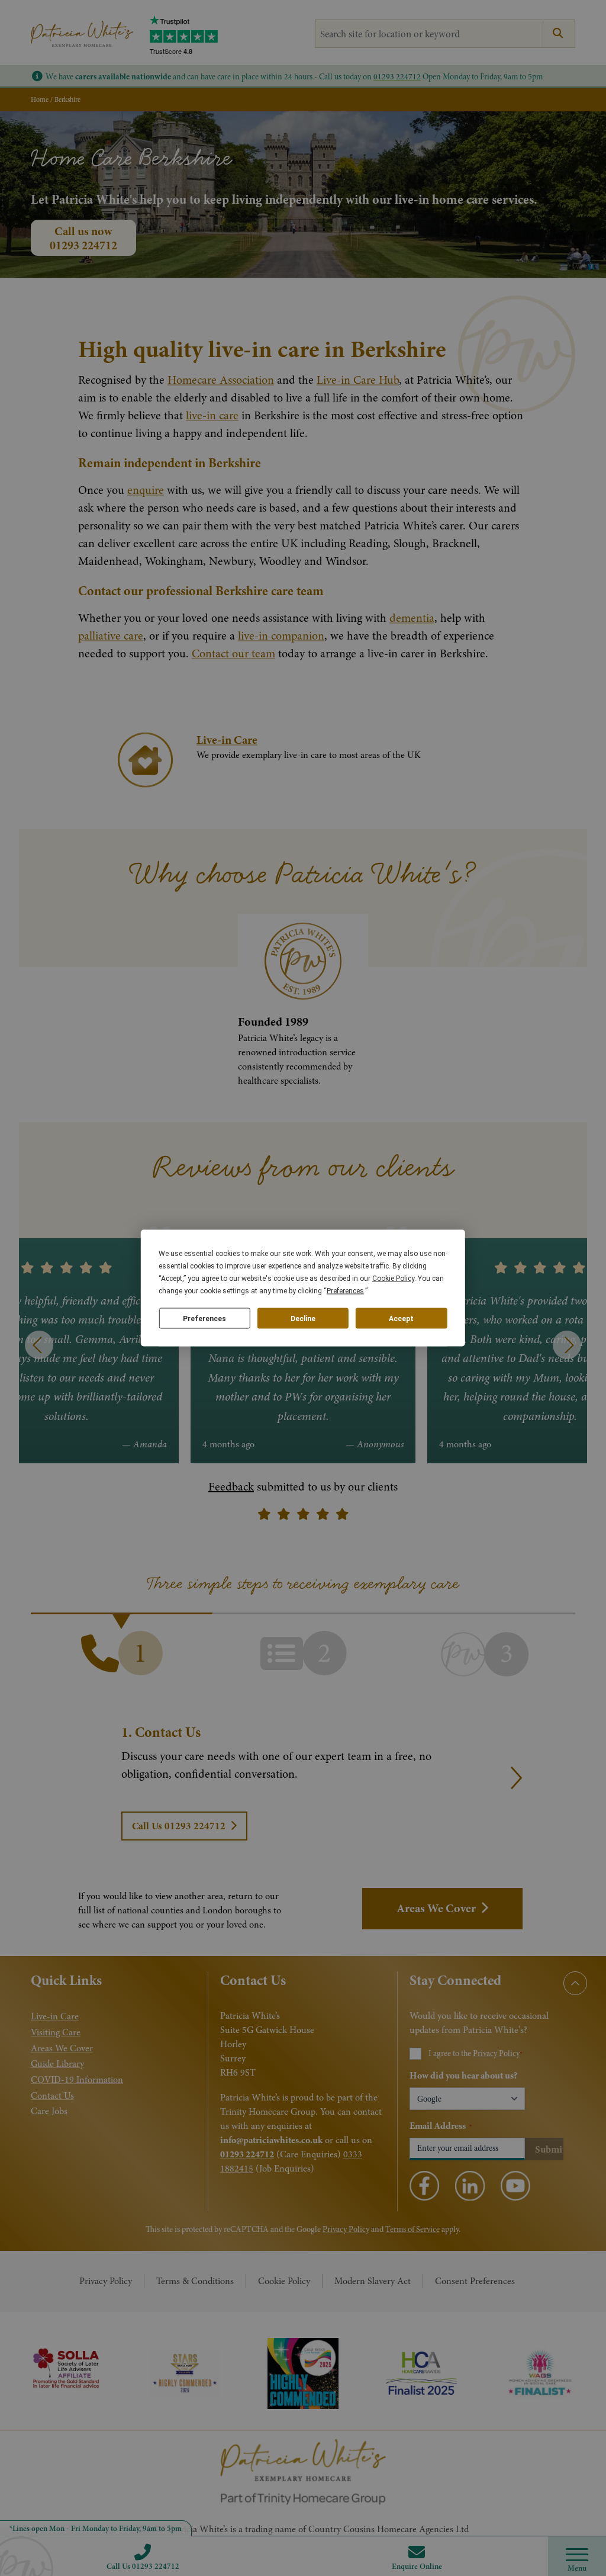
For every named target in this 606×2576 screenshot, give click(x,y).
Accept (401, 1318)
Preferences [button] (345, 1291)
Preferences (204, 1318)
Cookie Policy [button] (393, 1279)
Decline (303, 1318)
